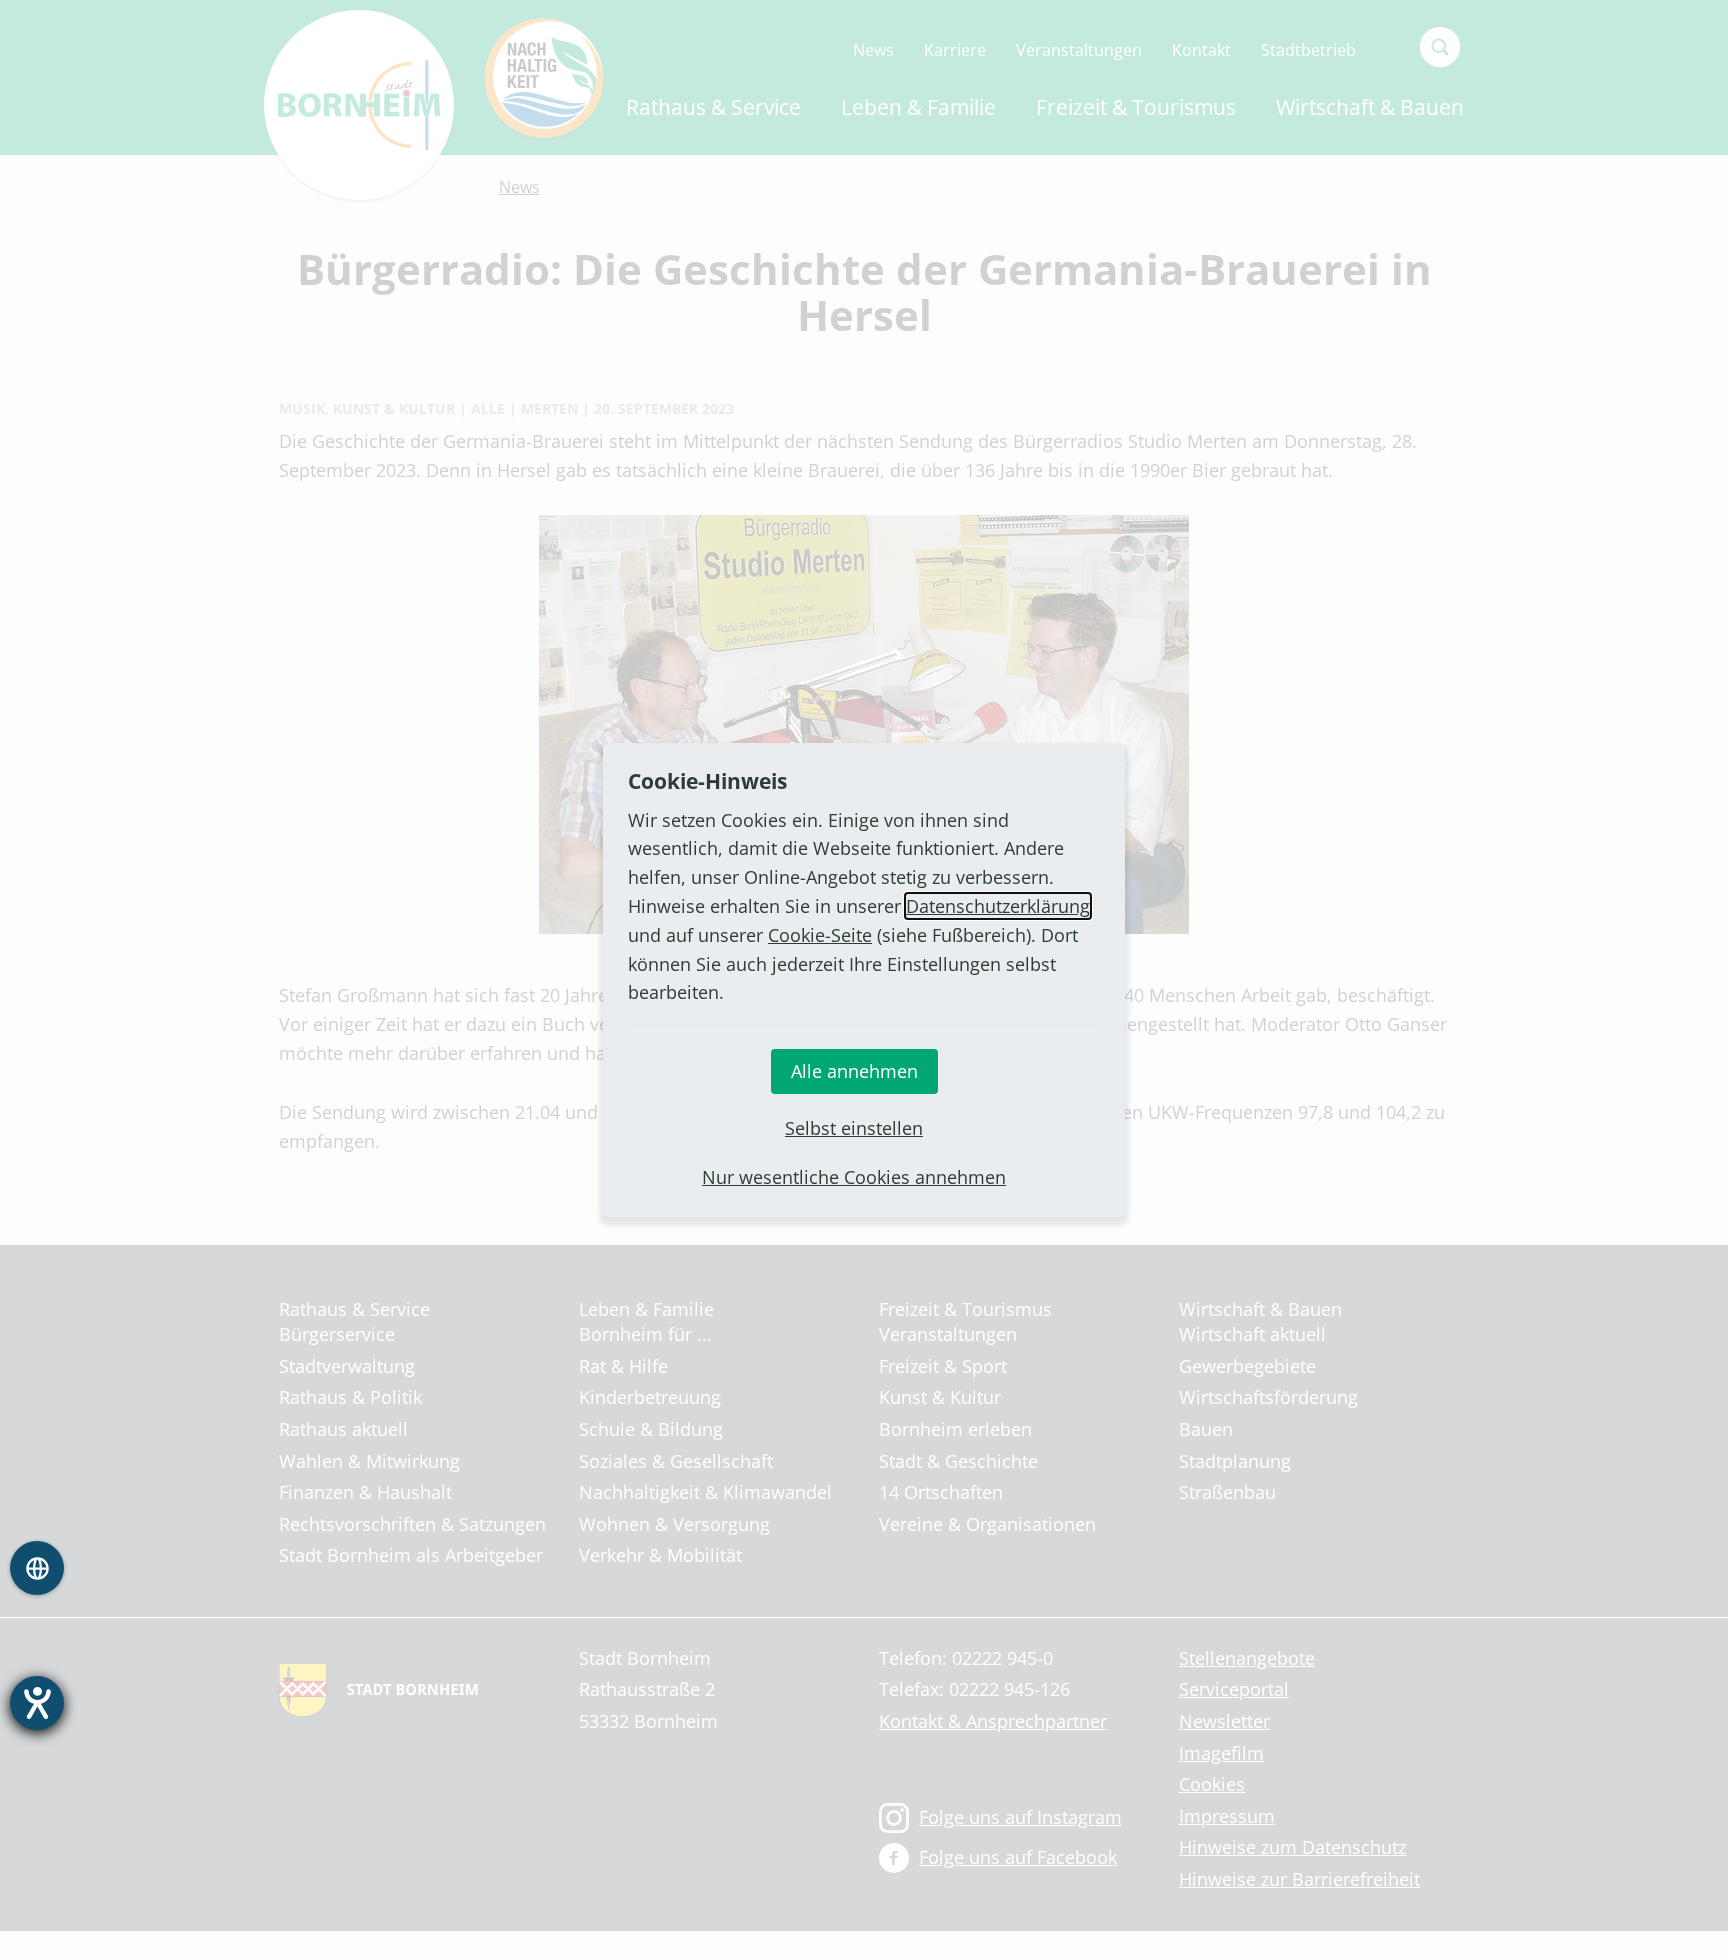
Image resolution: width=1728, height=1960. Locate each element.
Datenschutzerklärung (998, 906)
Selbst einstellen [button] (854, 1128)
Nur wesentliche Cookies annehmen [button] (854, 1177)
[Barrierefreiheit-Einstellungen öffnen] (37, 1703)
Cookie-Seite (820, 935)
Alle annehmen (854, 1071)
